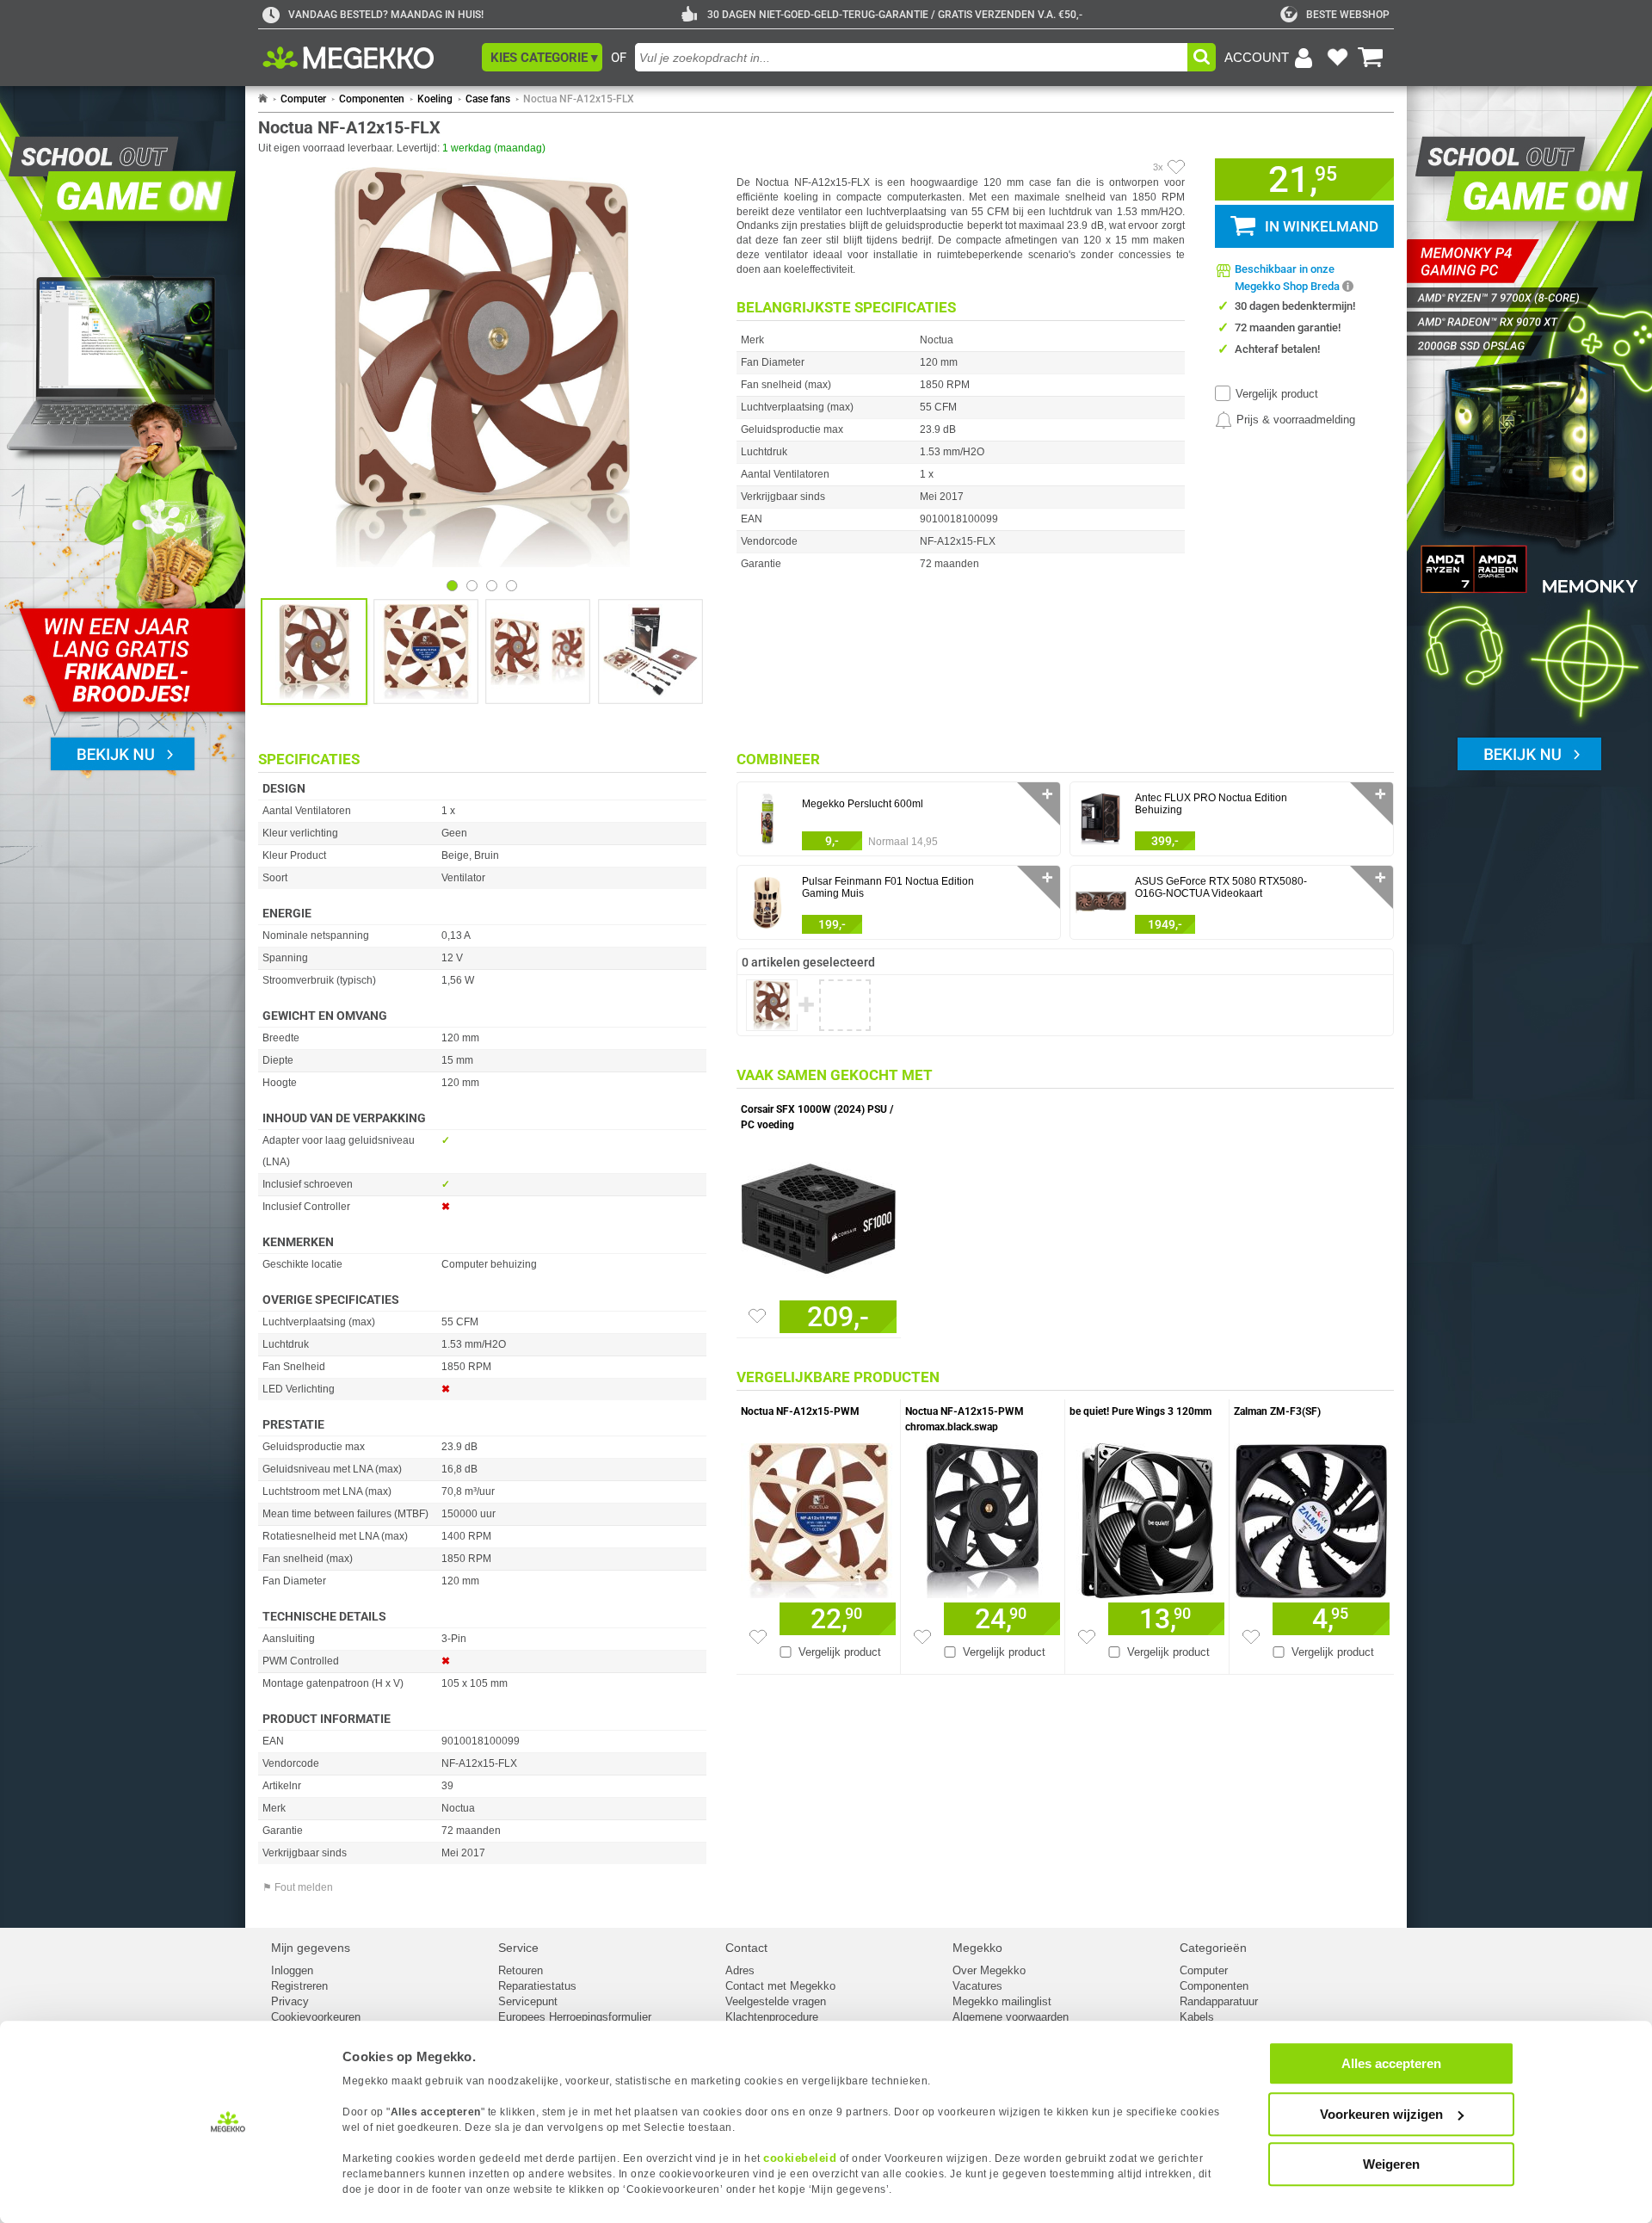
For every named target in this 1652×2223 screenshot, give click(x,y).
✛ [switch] (1048, 794)
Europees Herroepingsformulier (575, 2017)
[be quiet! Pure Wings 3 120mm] (1147, 1516)
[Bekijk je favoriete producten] (1337, 58)
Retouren (521, 1970)
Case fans (488, 99)
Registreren (299, 1986)
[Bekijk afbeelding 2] (492, 586)
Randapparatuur (1219, 2001)
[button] (542, 57)
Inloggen (292, 1970)
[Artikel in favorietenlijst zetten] (1176, 167)
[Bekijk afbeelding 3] (512, 586)
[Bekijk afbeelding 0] (452, 586)
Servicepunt (528, 2001)
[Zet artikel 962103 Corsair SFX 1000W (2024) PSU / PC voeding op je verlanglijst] (757, 1316)
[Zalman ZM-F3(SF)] (1312, 1516)
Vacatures (977, 1986)
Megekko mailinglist (1002, 2001)
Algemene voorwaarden (1011, 2017)
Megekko (977, 1948)
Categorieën (1213, 1948)
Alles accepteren (1391, 2063)
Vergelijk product (1277, 394)
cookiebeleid (800, 2158)
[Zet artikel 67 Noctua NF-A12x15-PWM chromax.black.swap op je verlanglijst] (922, 1637)
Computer (303, 99)
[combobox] (911, 57)
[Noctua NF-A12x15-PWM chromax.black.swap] (983, 1516)
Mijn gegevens (311, 1948)
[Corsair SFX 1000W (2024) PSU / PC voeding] (819, 1214)
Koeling (435, 99)
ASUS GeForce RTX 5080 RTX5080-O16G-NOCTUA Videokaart (1221, 887)
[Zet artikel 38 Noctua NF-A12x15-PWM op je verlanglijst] (758, 1637)
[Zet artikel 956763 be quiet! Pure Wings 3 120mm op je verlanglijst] (1087, 1637)
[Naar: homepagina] (263, 99)
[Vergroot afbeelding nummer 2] (538, 651)
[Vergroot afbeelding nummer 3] (650, 651)
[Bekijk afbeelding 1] (472, 586)
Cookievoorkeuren (316, 2017)
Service (518, 1948)
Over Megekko (989, 1970)
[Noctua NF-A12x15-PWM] (818, 1516)
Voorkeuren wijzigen (1381, 2114)
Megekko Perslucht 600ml (863, 804)
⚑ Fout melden (298, 1887)
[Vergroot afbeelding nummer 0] (314, 651)
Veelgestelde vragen (776, 2001)
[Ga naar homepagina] (368, 58)
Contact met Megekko (780, 1986)
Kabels (1197, 2017)
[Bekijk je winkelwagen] (1371, 58)
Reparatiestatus (537, 1986)
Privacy (290, 2001)
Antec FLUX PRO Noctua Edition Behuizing (1211, 804)
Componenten (372, 99)
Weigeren (1391, 2164)
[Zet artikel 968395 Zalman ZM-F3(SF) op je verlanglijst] (1251, 1637)
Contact (746, 1948)
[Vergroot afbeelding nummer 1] (426, 651)
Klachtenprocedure (772, 2017)
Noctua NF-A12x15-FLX (579, 99)
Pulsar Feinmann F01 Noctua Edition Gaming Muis (888, 887)
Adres (740, 1970)
